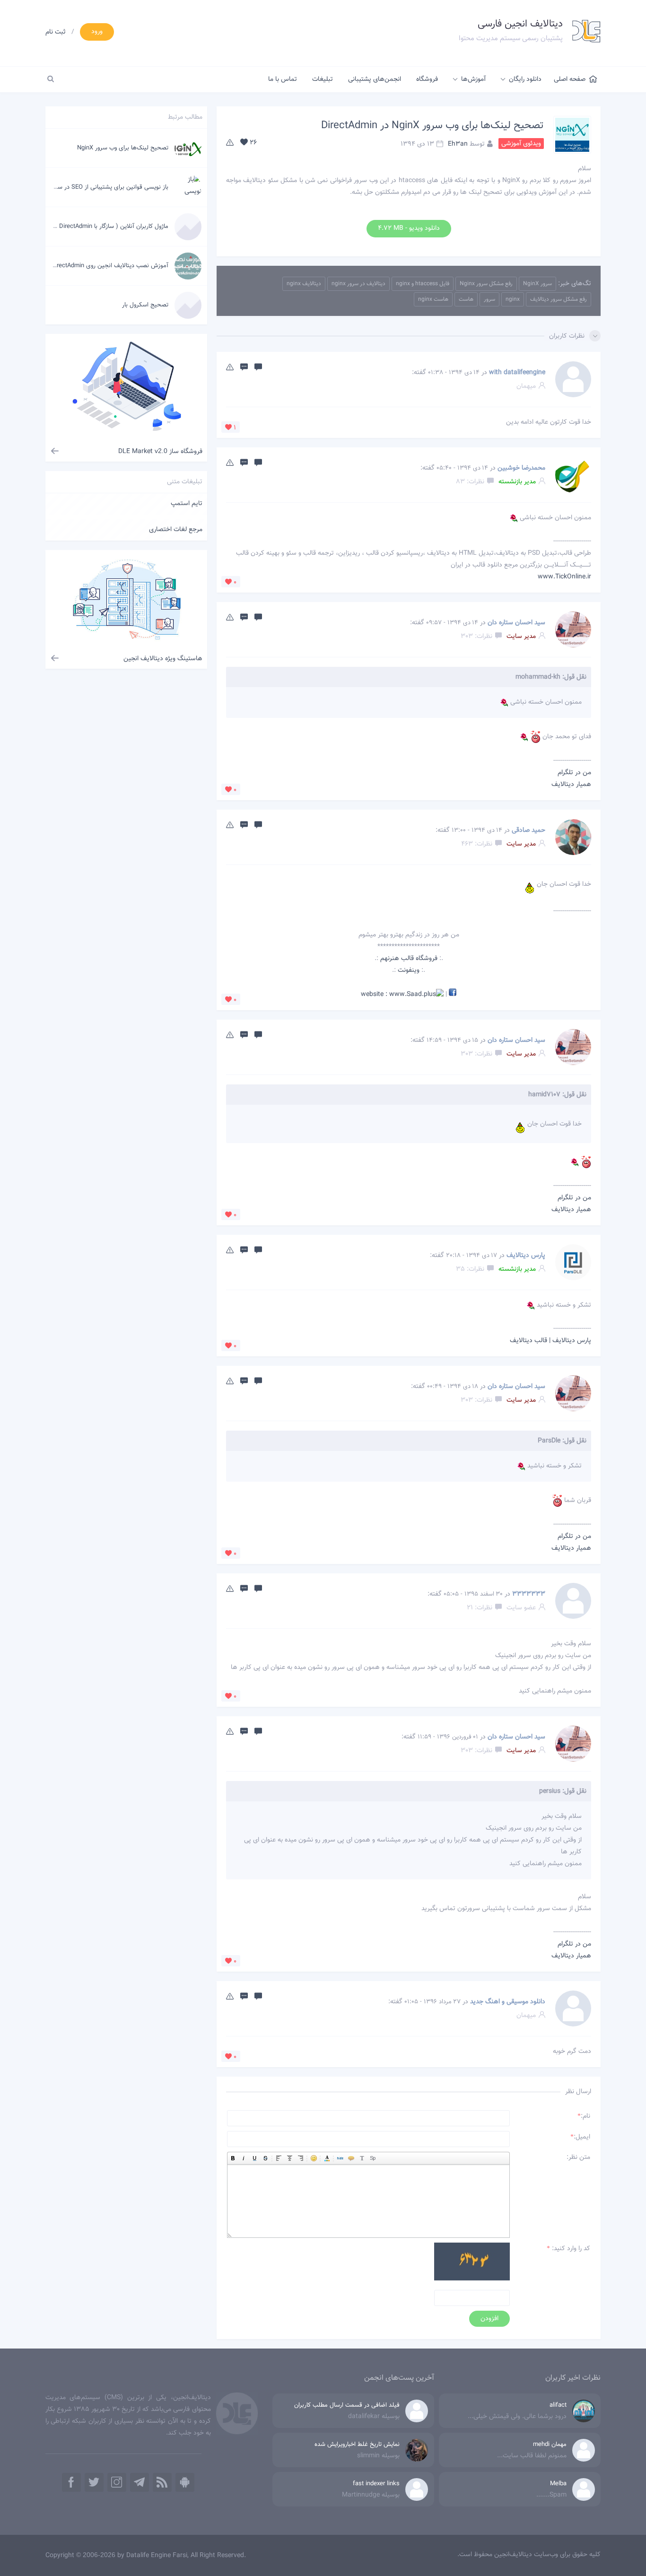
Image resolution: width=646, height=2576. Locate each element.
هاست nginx (433, 299)
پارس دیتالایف (526, 1256)
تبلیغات (323, 79)
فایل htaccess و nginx (423, 284)
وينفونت (409, 970)
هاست (466, 299)
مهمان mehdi (550, 2445)
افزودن (489, 2319)
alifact (558, 2405)
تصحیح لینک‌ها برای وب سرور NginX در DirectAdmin (432, 126)
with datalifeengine (517, 373)
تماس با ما (283, 79)
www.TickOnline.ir (564, 577)
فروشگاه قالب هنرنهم (409, 959)
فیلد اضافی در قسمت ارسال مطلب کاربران (347, 2405)
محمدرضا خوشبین (521, 468)
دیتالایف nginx (304, 284)
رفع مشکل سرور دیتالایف (559, 299)
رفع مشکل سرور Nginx (486, 284)
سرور (489, 299)
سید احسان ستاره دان (516, 623)
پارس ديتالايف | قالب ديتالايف (550, 1341)
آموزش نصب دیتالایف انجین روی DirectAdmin (110, 266)
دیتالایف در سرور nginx (358, 284)
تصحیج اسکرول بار (145, 305)
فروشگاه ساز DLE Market (160, 452)
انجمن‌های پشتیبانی (375, 79)
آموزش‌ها (473, 79)
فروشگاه (427, 79)
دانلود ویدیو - (409, 228)
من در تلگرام (574, 773)
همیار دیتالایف (571, 785)
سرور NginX (537, 284)
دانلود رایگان (525, 79)
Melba (558, 2484)
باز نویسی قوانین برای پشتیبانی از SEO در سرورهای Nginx (96, 187)
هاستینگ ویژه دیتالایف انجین (163, 659)
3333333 (529, 1594)
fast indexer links (376, 2484)
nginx (513, 299)
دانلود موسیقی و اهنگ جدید (508, 2002)
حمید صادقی (528, 830)
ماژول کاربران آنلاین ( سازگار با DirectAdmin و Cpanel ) (100, 227)
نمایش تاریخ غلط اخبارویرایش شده (357, 2445)
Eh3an (458, 144)
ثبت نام (56, 32)
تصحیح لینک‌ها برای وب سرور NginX (123, 148)
